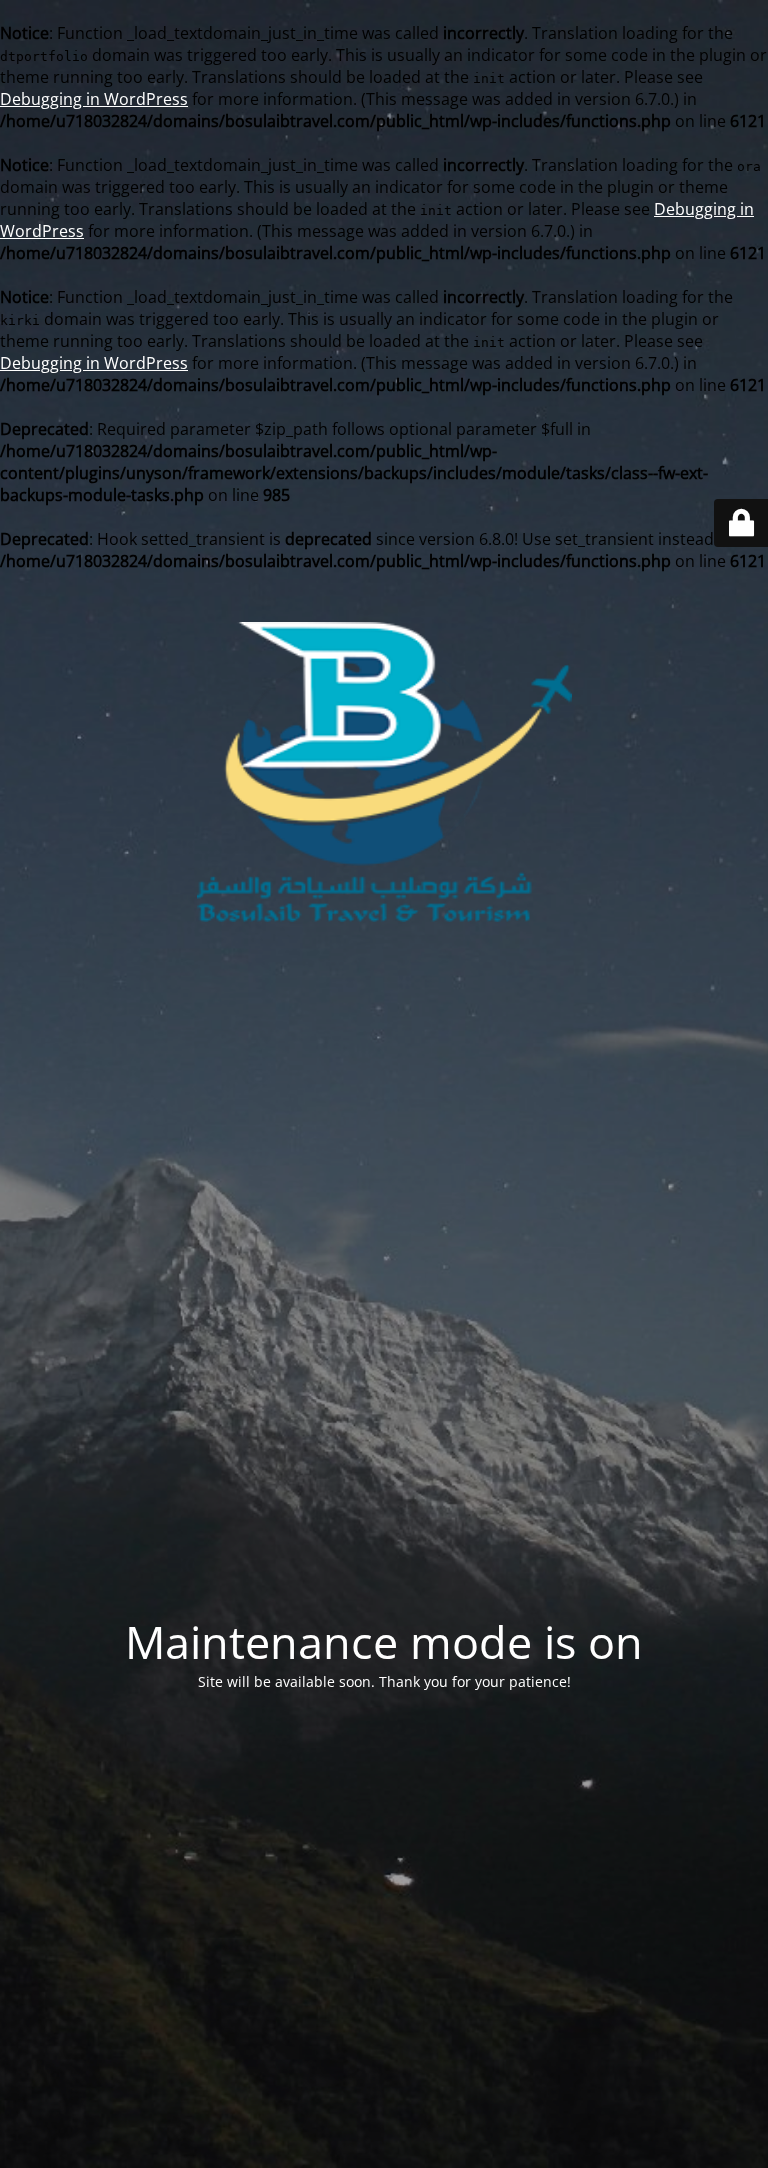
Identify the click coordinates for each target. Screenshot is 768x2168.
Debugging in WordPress (94, 99)
